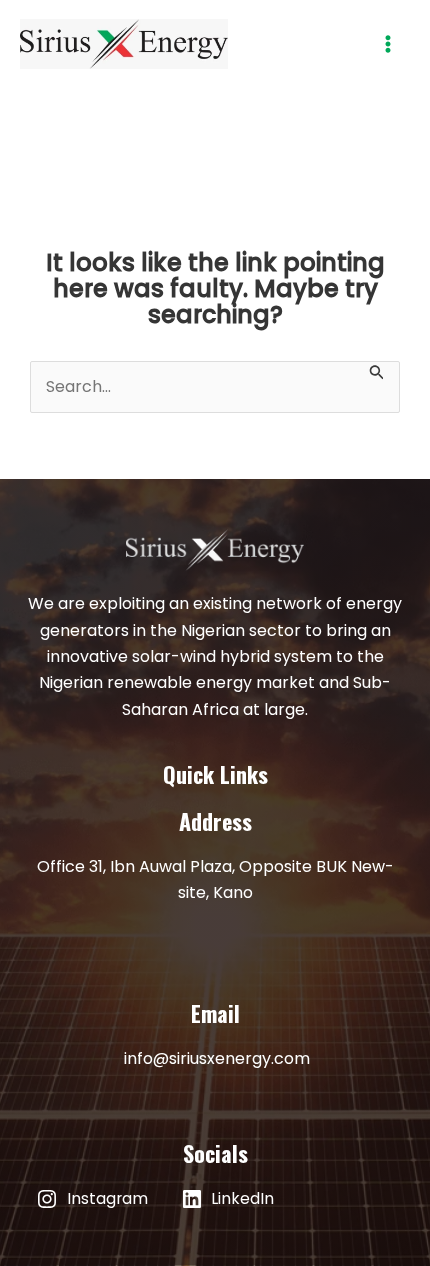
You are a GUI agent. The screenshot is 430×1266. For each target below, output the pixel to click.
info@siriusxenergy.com (217, 1058)
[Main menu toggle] (388, 44)
